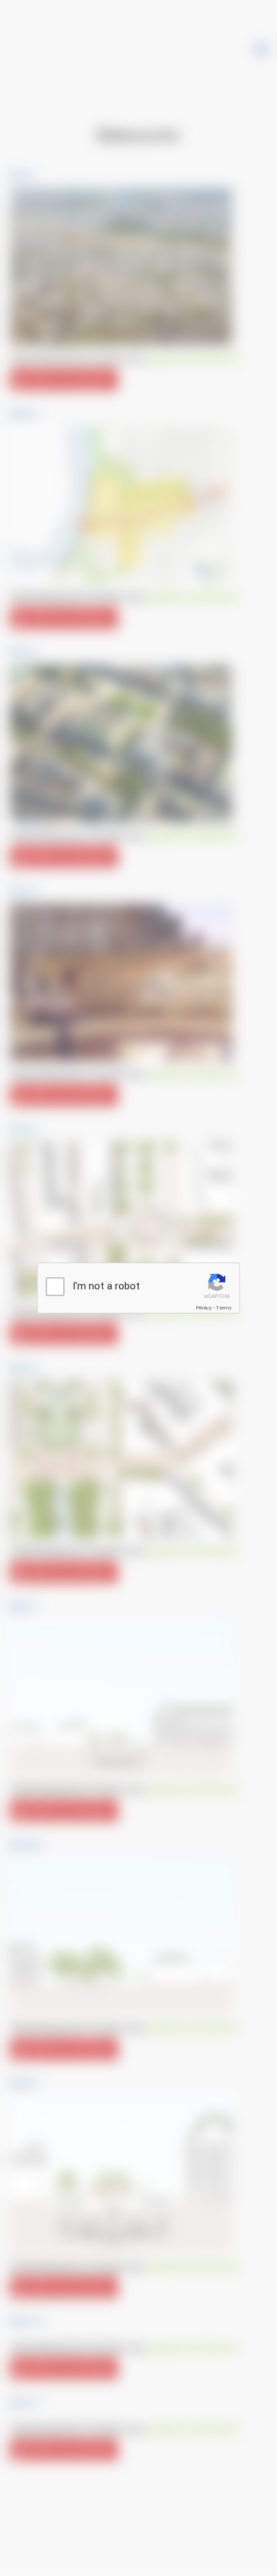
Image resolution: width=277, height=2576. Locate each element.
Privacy (204, 1308)
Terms (224, 1308)
